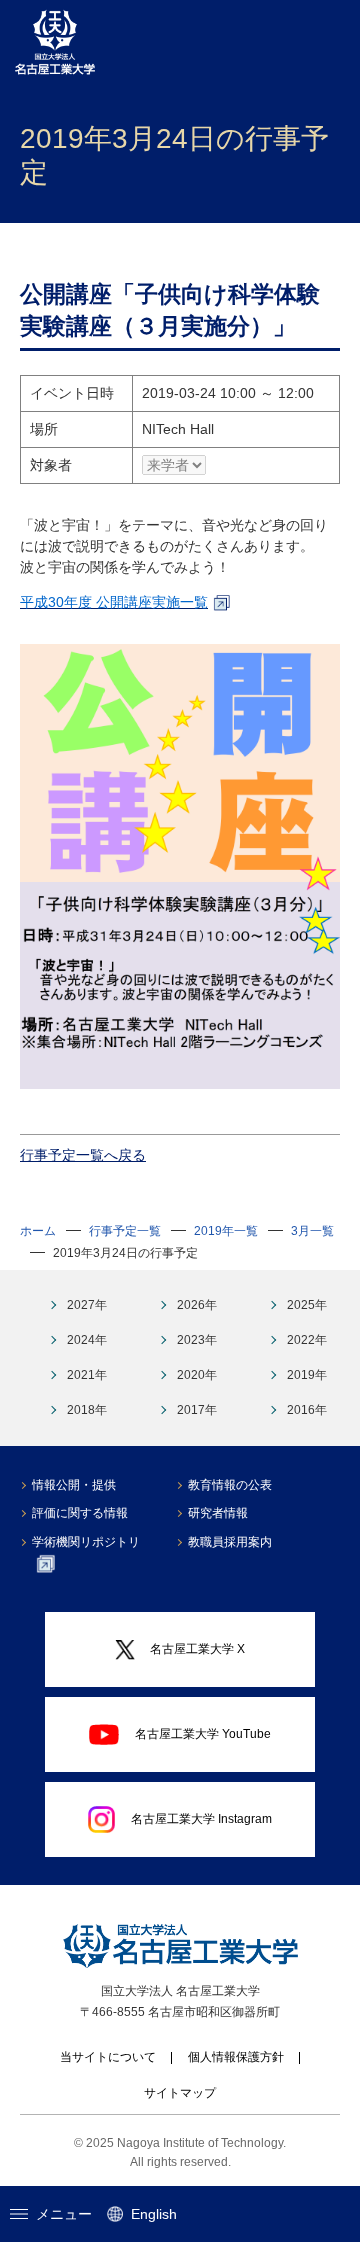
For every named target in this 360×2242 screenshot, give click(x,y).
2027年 (87, 1305)
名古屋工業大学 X (197, 1649)
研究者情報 (218, 1513)
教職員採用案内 (230, 1542)
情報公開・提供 (74, 1485)
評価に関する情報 (80, 1513)
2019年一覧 (226, 1231)
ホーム (38, 1231)
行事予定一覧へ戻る (83, 1155)
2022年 (307, 1340)
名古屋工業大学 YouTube (203, 1734)
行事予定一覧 (125, 1231)
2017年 (197, 1410)
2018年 (87, 1410)
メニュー (64, 2214)
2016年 (307, 1410)
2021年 (87, 1375)
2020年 (197, 1375)
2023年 (197, 1340)
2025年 (307, 1305)
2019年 (307, 1375)
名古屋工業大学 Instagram (201, 1819)
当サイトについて (108, 2057)
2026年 (197, 1305)
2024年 (87, 1340)
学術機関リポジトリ (86, 1542)
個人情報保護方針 (236, 2057)
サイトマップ (180, 2093)
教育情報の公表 (230, 1485)
